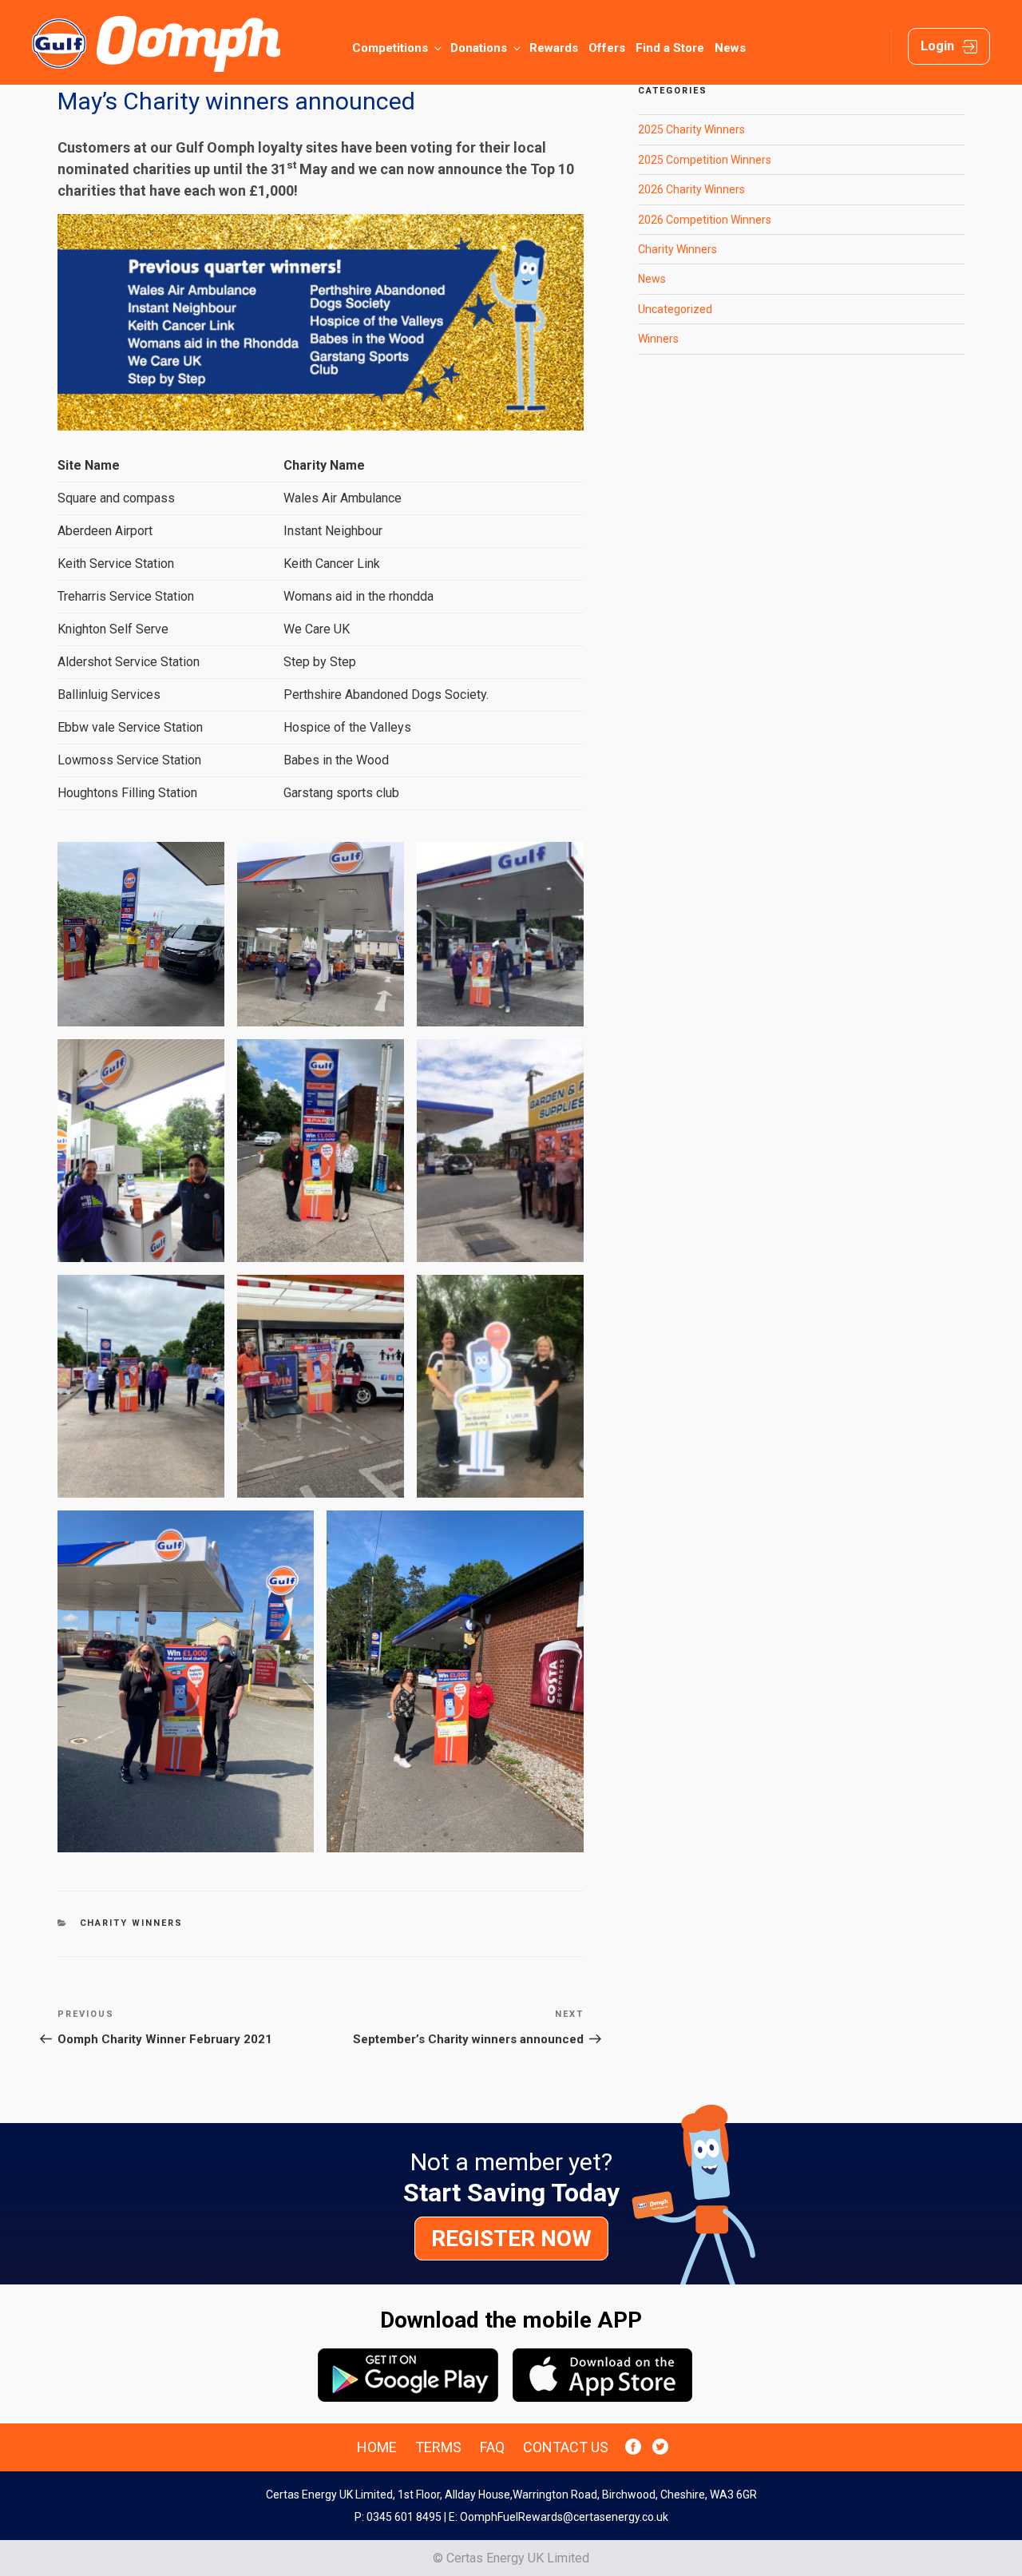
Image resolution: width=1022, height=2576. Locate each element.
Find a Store (670, 48)
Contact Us (566, 2447)
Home (377, 2447)
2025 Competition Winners (705, 160)
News (730, 48)
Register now (511, 2239)
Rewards (554, 48)
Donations (479, 48)
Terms (438, 2447)
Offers (607, 48)
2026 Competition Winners (705, 220)
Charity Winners (132, 1923)
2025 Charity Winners (691, 129)
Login (937, 46)
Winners (658, 339)
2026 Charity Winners (691, 189)
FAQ (492, 2447)
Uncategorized (675, 309)
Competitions (390, 48)
